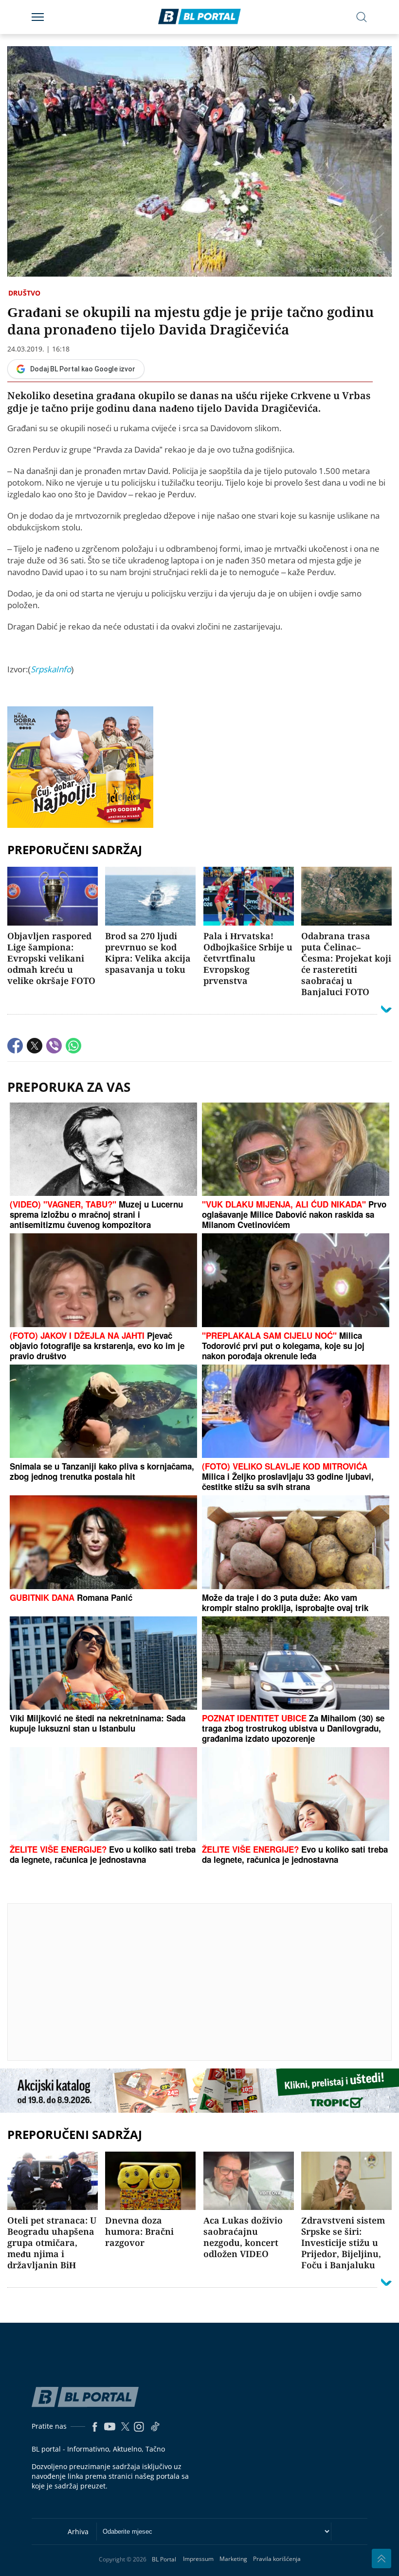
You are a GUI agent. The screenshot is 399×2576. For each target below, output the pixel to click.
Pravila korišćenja (277, 2559)
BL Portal (164, 2559)
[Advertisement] (203, 1981)
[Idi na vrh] (381, 2558)
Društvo (24, 293)
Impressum (198, 2559)
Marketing (233, 2559)
